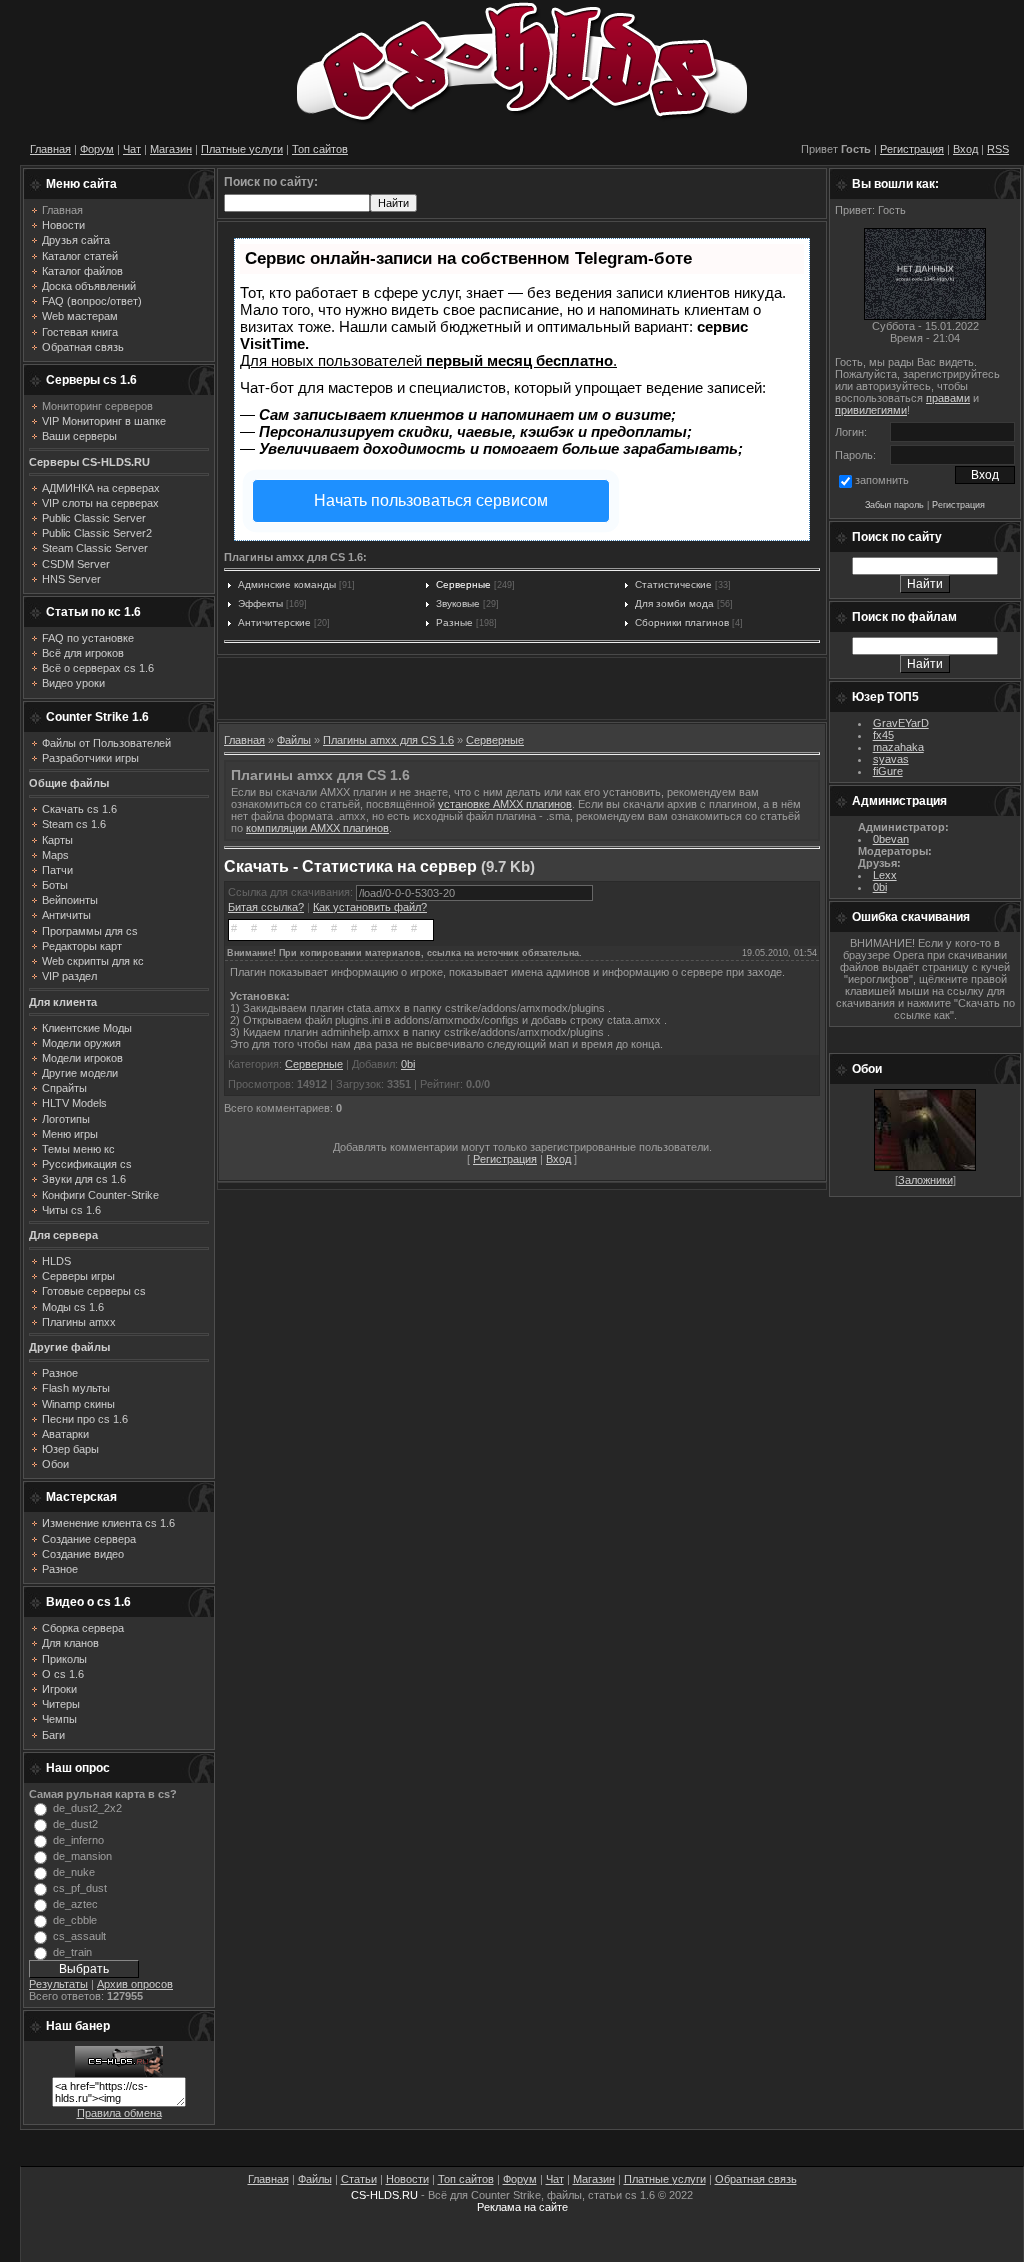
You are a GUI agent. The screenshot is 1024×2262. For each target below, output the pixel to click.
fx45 (883, 735)
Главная (50, 149)
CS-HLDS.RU (384, 2195)
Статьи (359, 2179)
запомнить (882, 480)
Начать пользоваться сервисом (431, 500)
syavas (891, 759)
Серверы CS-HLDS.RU (89, 462)
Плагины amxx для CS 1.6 (388, 740)
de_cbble (75, 1920)
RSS (998, 149)
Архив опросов (135, 1984)
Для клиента (63, 1002)
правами (948, 398)
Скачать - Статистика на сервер (350, 866)
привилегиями (871, 410)
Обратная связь (756, 2179)
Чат (132, 149)
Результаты (58, 1984)
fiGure (888, 771)
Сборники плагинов (682, 622)
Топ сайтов (320, 149)
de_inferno (78, 1840)
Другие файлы (69, 1347)
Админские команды (287, 584)
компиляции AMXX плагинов (317, 828)
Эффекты (260, 603)
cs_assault (79, 1936)
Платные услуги (242, 149)
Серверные (463, 584)
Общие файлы (69, 783)
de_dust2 (75, 1824)
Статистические (673, 584)
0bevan (891, 839)
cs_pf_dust (80, 1888)
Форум (97, 149)
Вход (965, 149)
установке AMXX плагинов (505, 804)
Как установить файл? (370, 907)
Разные (454, 622)
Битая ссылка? (266, 907)
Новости (407, 2179)
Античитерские (274, 622)
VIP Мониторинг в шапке (104, 421)
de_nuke (74, 1872)
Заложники (925, 1180)
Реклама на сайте (522, 2207)
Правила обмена (119, 2113)
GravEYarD (901, 723)
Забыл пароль (894, 505)
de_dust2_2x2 (87, 1808)
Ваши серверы (79, 436)
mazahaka (898, 747)
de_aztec (75, 1904)
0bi (408, 1064)
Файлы (294, 740)
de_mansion (82, 1856)
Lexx (885, 875)
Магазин (171, 149)
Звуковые (458, 603)
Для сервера (63, 1235)
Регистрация (912, 149)
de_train (72, 1952)
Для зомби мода (674, 603)
